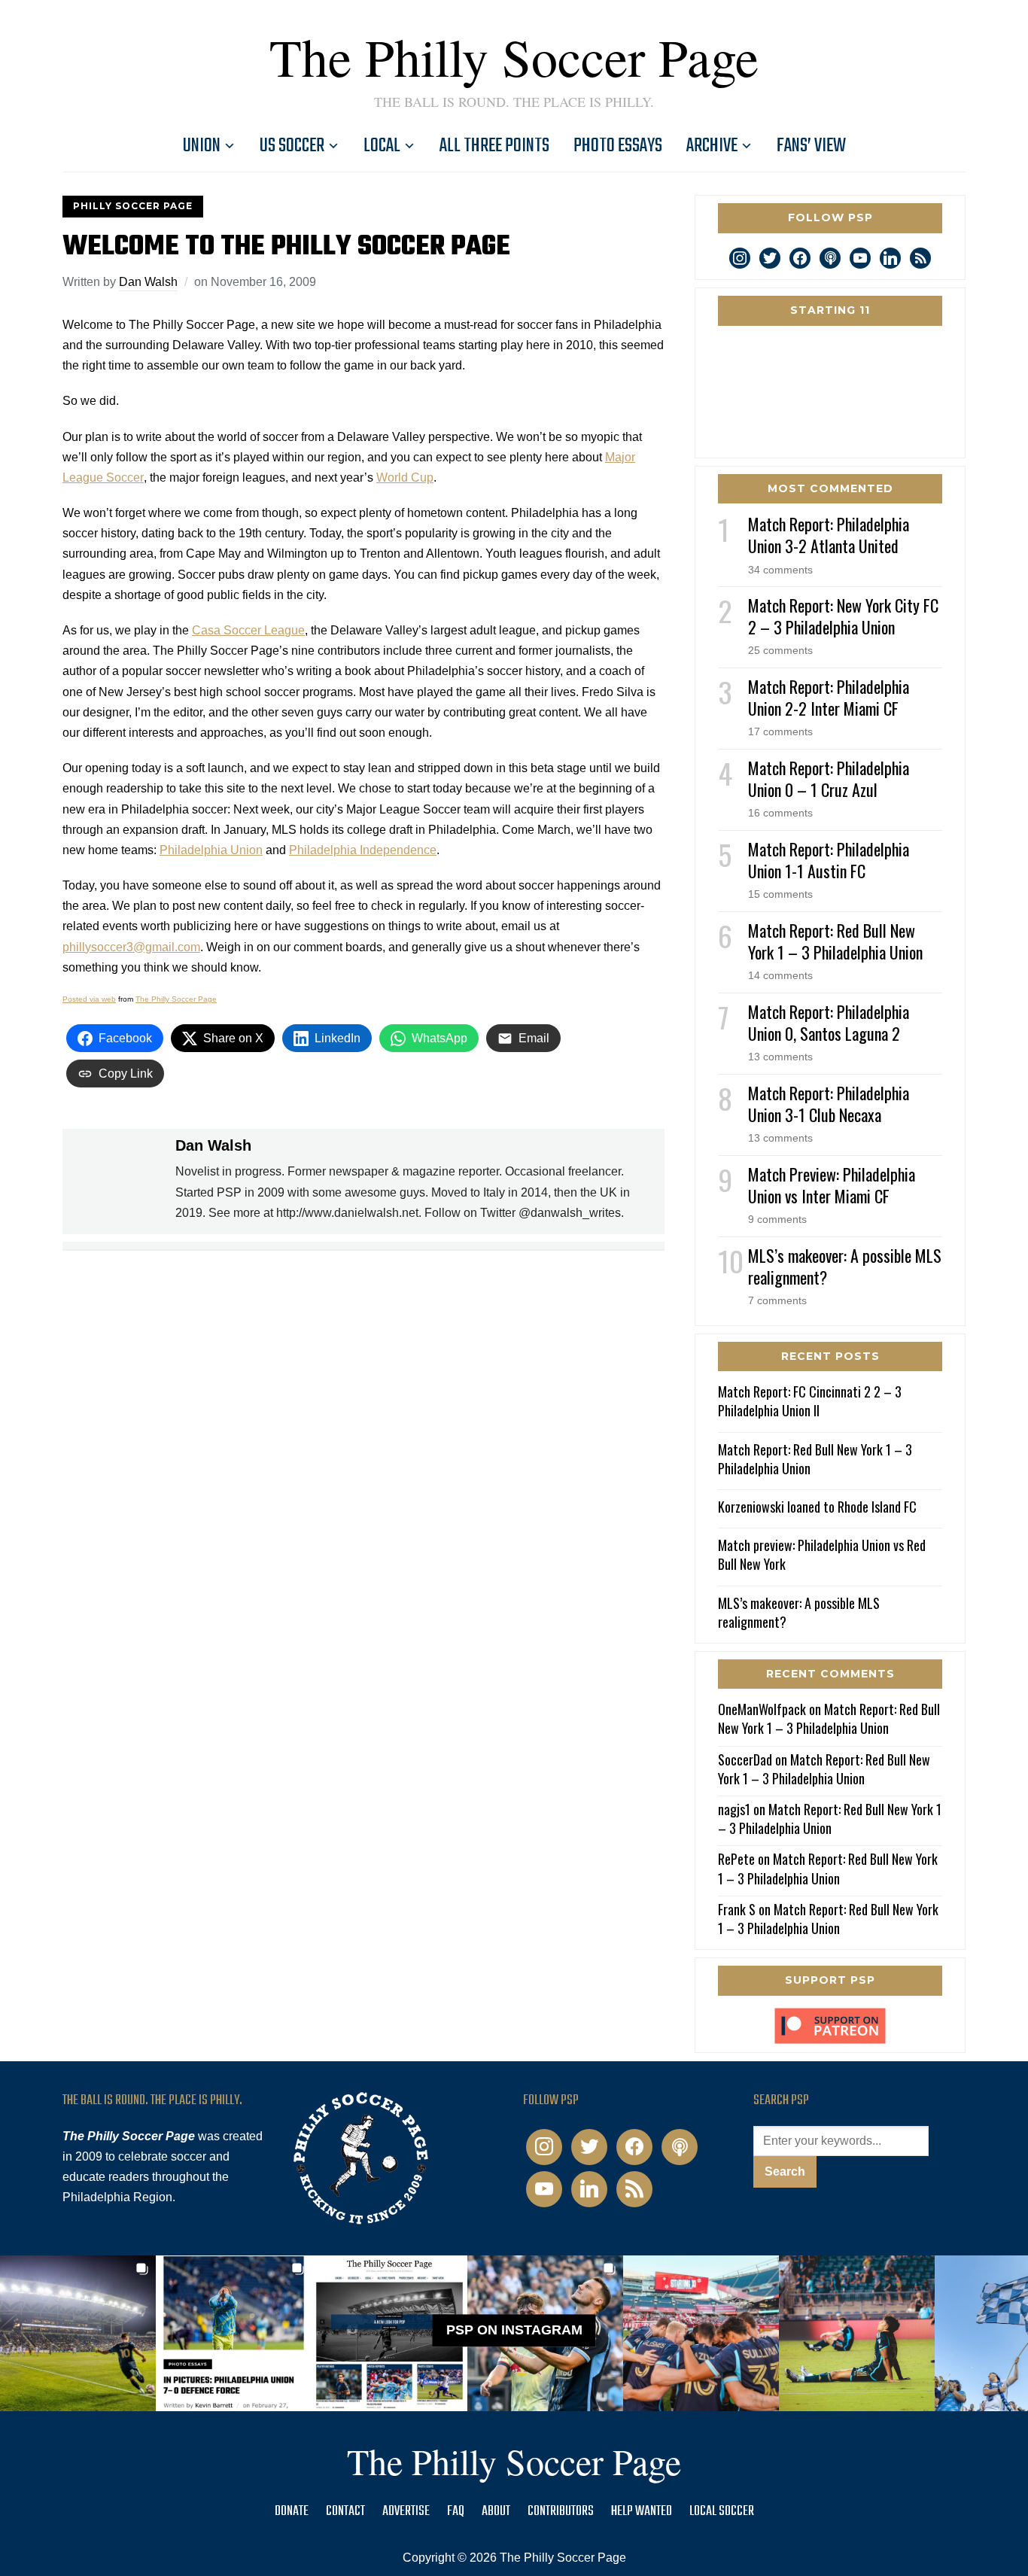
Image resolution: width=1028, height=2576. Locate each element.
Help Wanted (642, 2512)
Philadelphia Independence (363, 850)
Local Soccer (722, 2512)
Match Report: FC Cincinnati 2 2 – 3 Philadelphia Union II (810, 1401)
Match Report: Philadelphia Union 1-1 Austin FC (829, 860)
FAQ (456, 2512)
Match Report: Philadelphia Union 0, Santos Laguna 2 (829, 1022)
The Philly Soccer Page (514, 56)
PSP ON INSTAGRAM (514, 2330)
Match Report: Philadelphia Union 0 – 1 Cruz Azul (829, 779)
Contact (345, 2512)
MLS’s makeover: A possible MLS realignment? (845, 1266)
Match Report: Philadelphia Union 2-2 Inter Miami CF (829, 697)
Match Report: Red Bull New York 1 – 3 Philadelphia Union (835, 941)
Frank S (737, 1909)
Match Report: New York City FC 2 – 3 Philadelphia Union (843, 616)
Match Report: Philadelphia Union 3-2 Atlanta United (829, 535)
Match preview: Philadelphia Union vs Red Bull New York (822, 1554)
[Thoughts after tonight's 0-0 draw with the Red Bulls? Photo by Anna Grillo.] (701, 2333)
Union (202, 146)
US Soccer (292, 146)
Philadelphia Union (211, 850)
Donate (292, 2512)
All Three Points (494, 146)
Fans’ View (811, 146)
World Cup (405, 477)
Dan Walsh (148, 282)
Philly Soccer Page (133, 206)
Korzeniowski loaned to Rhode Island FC (817, 1507)
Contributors (561, 2512)
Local (382, 146)
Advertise (406, 2512)
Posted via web (89, 999)
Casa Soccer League (248, 630)
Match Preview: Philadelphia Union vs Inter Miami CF (832, 1185)
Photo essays (618, 146)
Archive (712, 146)
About (496, 2512)
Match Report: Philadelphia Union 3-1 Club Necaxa (829, 1104)
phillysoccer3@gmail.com (131, 947)
